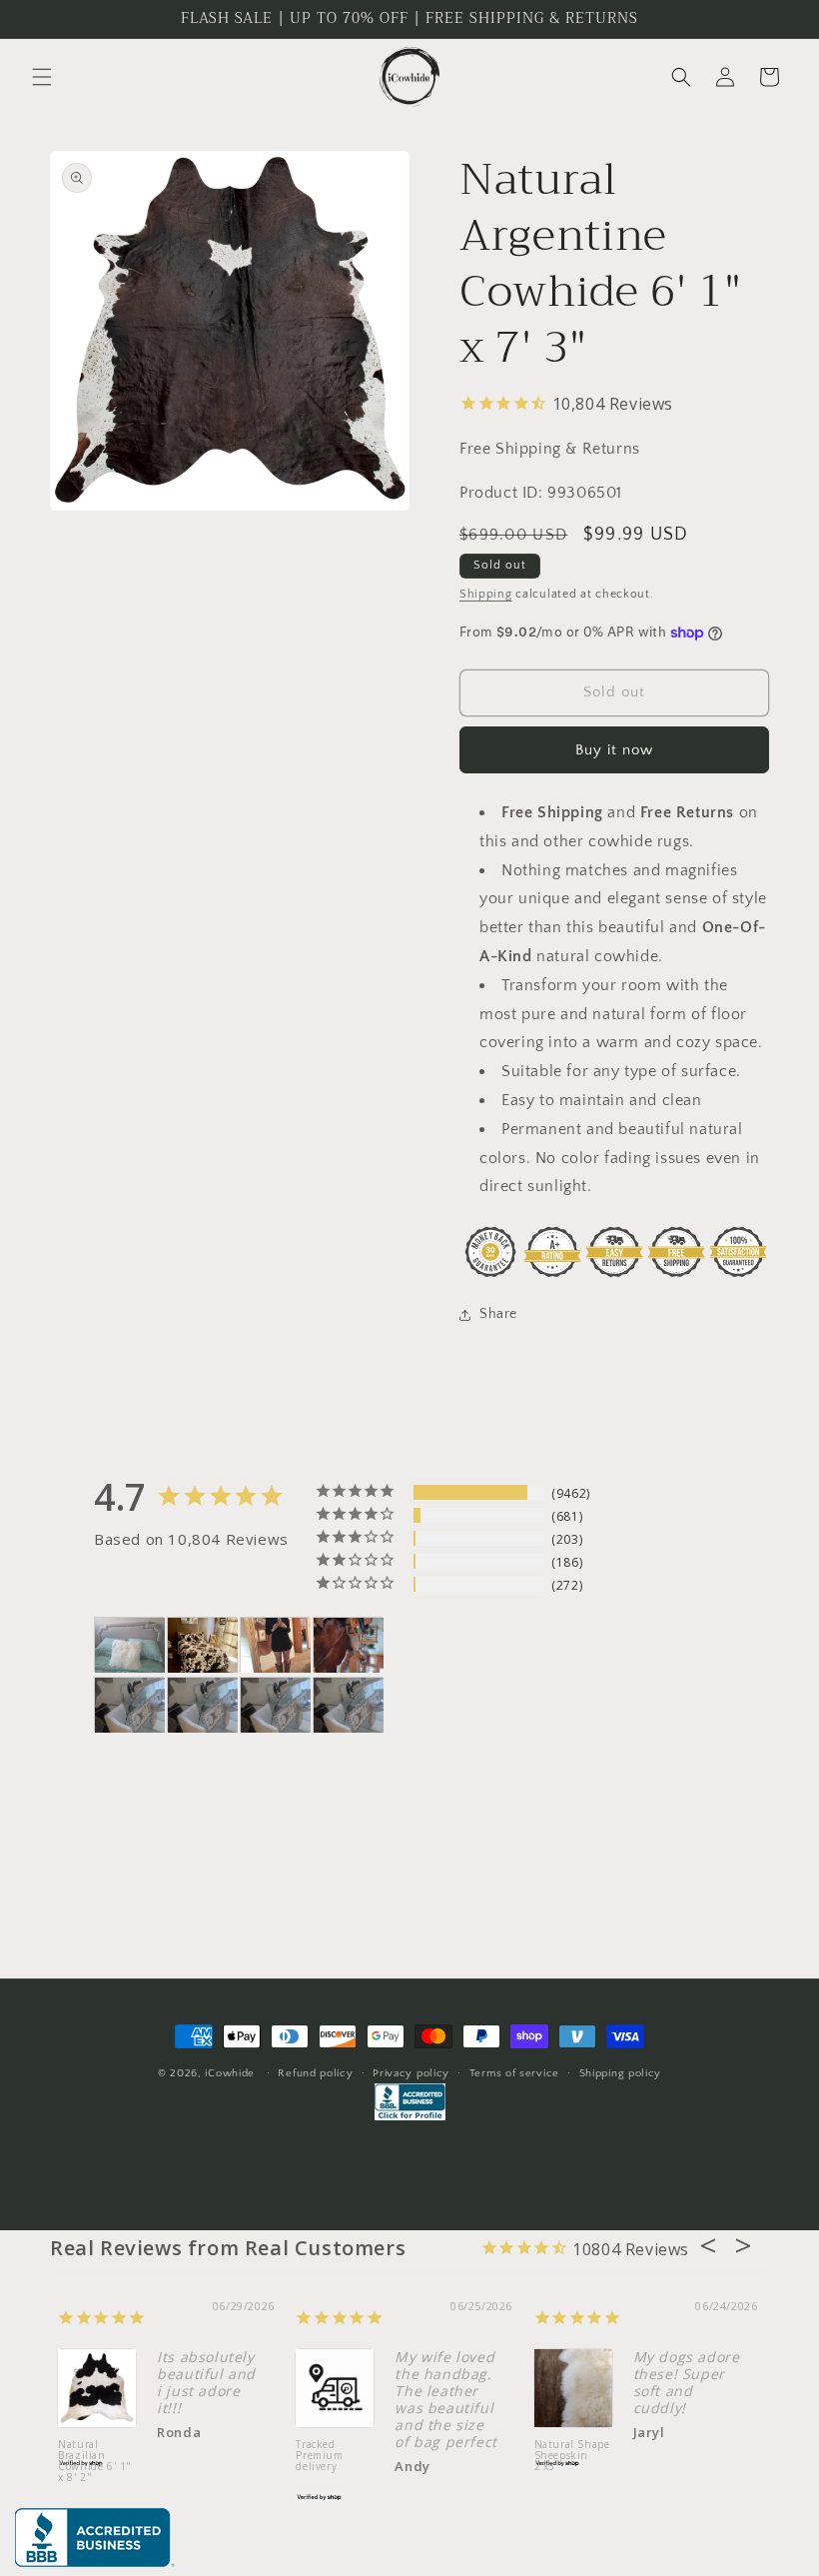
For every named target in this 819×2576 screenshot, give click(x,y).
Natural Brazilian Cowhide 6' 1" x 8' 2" (95, 2462)
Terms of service (514, 2073)
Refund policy (315, 2073)
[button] (42, 77)
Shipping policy (621, 2073)
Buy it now (614, 750)
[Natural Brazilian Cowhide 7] (349, 1645)
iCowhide (230, 2073)
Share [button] (498, 1314)
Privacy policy (411, 2073)
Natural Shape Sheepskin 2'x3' (572, 2456)
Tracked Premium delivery (319, 2456)
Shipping (486, 594)
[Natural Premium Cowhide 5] (203, 1645)
